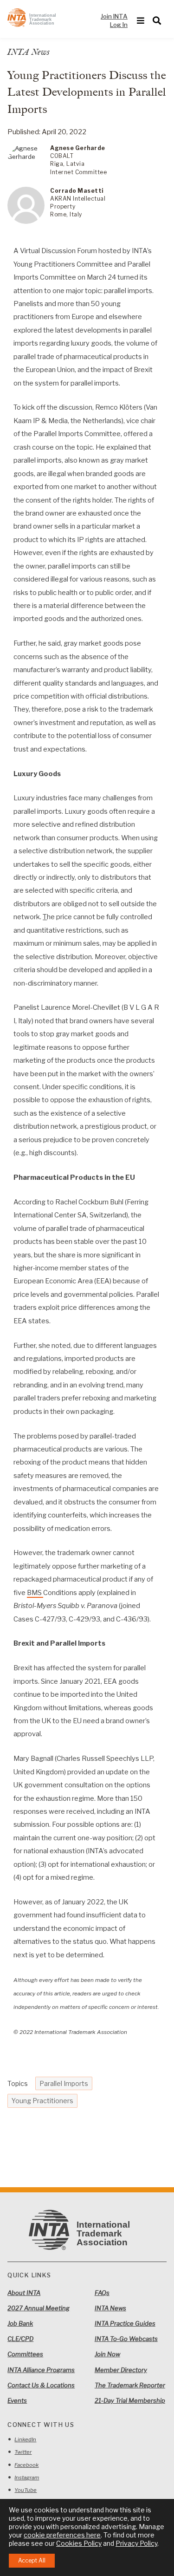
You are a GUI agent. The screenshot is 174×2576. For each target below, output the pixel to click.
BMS (35, 1593)
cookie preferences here (62, 2535)
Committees (25, 2354)
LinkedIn (25, 2439)
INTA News (110, 2308)
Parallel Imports (64, 2083)
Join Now (107, 2354)
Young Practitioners (42, 2101)
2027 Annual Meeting (39, 2308)
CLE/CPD (20, 2339)
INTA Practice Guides (125, 2323)
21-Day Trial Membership (130, 2400)
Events (17, 2400)
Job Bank (20, 2323)
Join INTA (114, 16)
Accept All (32, 2560)
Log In (119, 25)
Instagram (27, 2478)
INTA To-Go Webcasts (126, 2339)
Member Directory (121, 2370)
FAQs (102, 2293)
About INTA (24, 2293)
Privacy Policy (136, 2543)
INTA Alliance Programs (41, 2370)
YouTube (26, 2490)
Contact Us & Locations (41, 2385)
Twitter (23, 2452)
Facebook (26, 2465)
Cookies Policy (79, 2543)
